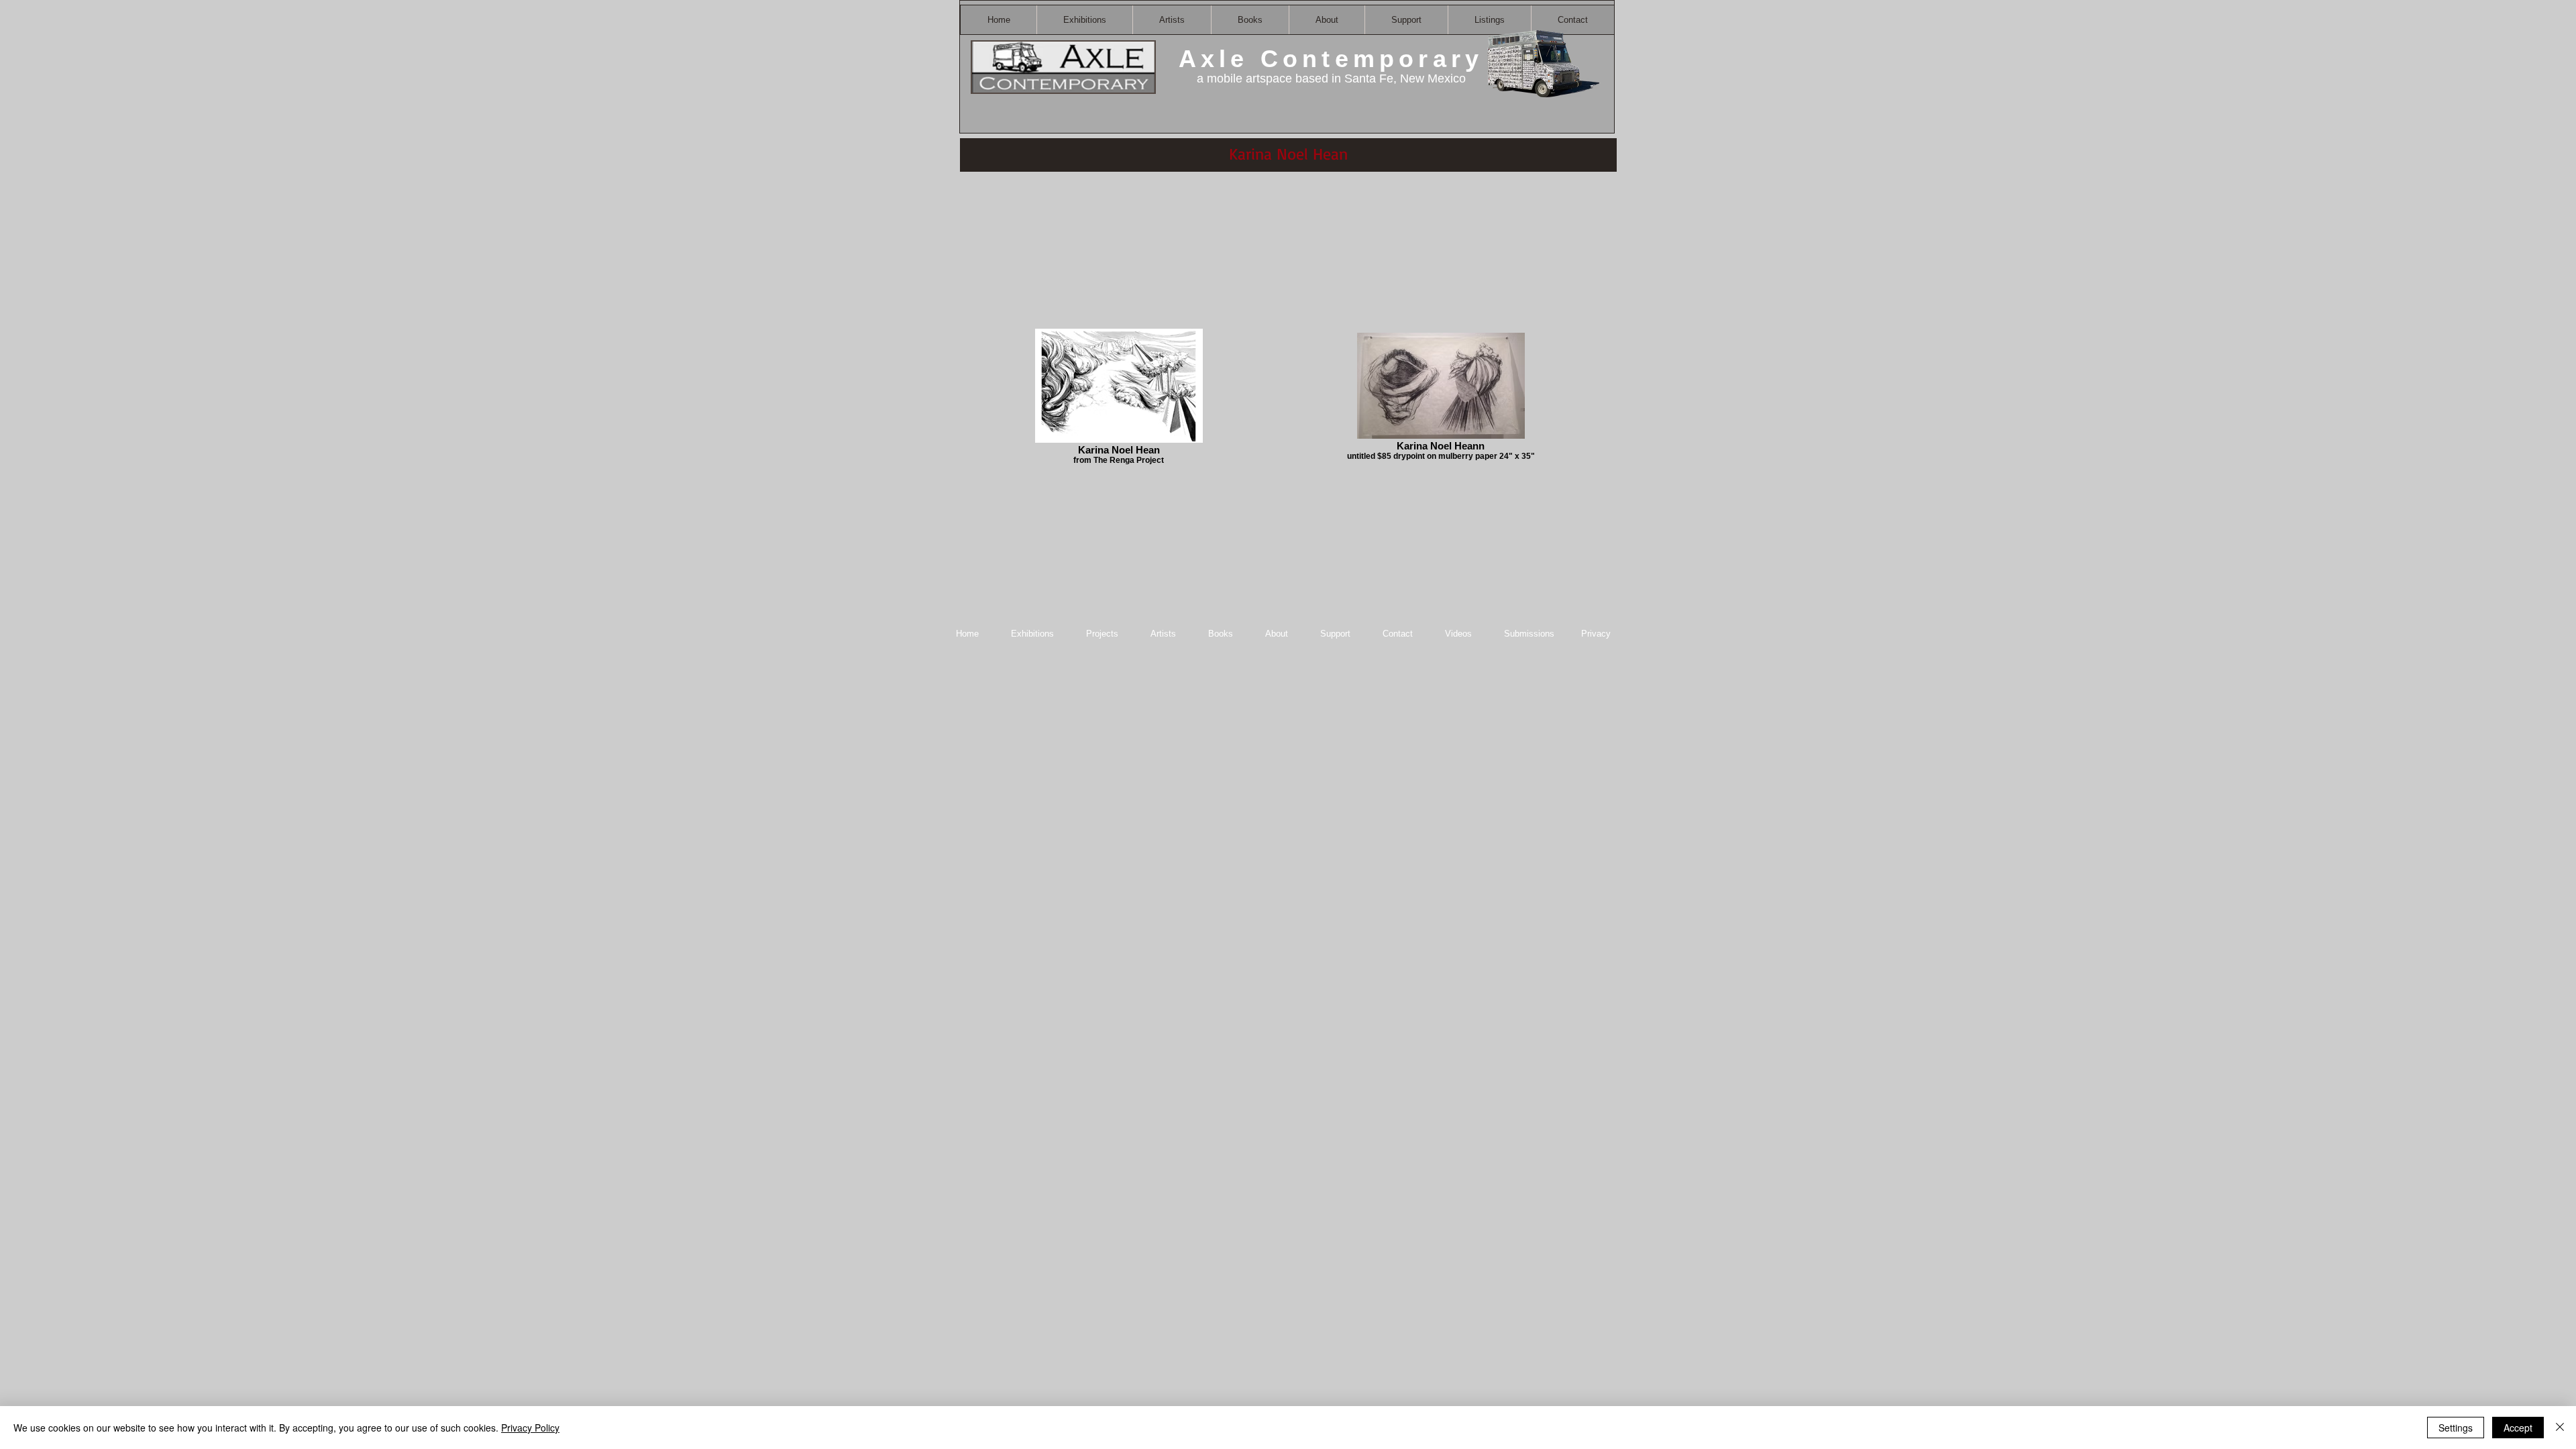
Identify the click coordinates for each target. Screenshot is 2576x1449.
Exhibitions (1032, 634)
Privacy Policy (530, 1428)
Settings (2456, 1428)
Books (1221, 634)
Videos (1458, 634)
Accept (2518, 1428)
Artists (1163, 634)
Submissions (1529, 634)
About (1278, 634)
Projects (1102, 634)
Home (967, 634)
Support (1335, 634)
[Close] (2560, 1428)
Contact (1399, 634)
